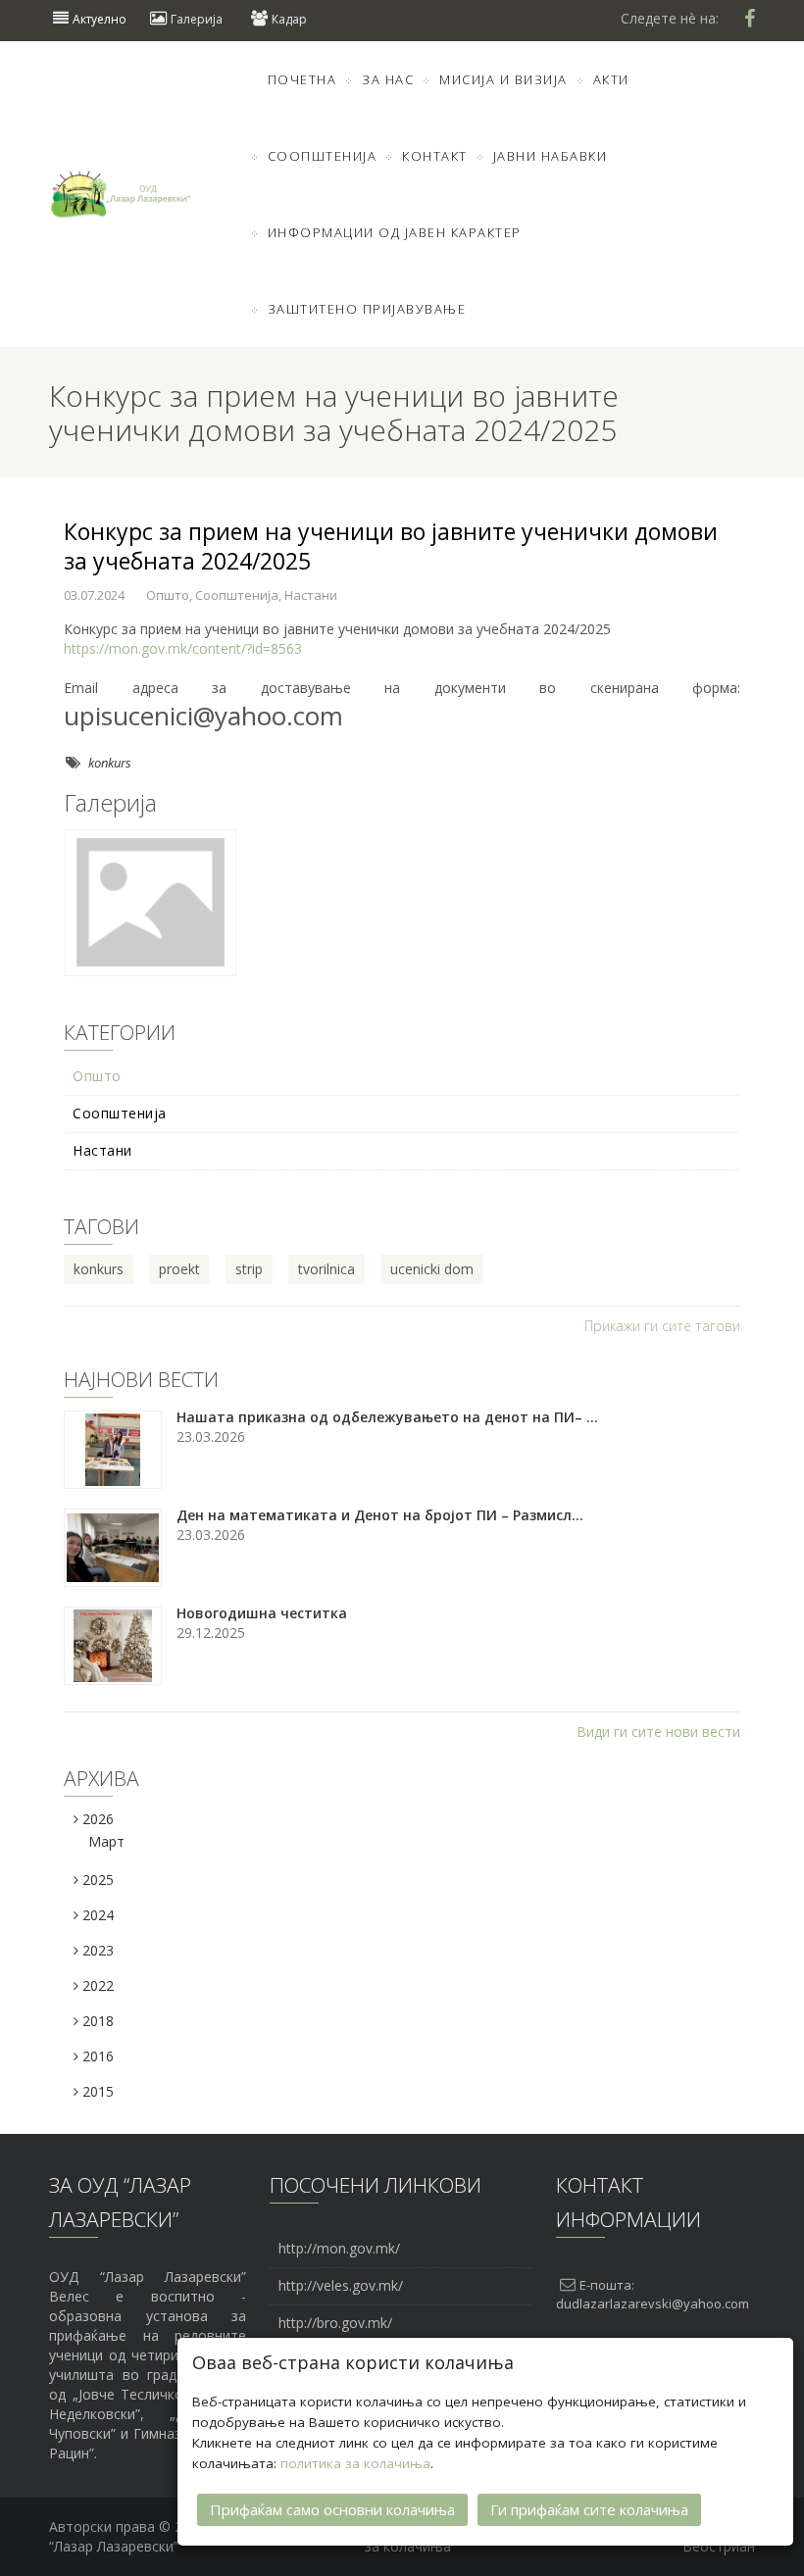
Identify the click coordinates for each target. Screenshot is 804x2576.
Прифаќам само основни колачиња (332, 2509)
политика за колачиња (355, 2463)
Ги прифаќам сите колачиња (589, 2509)
